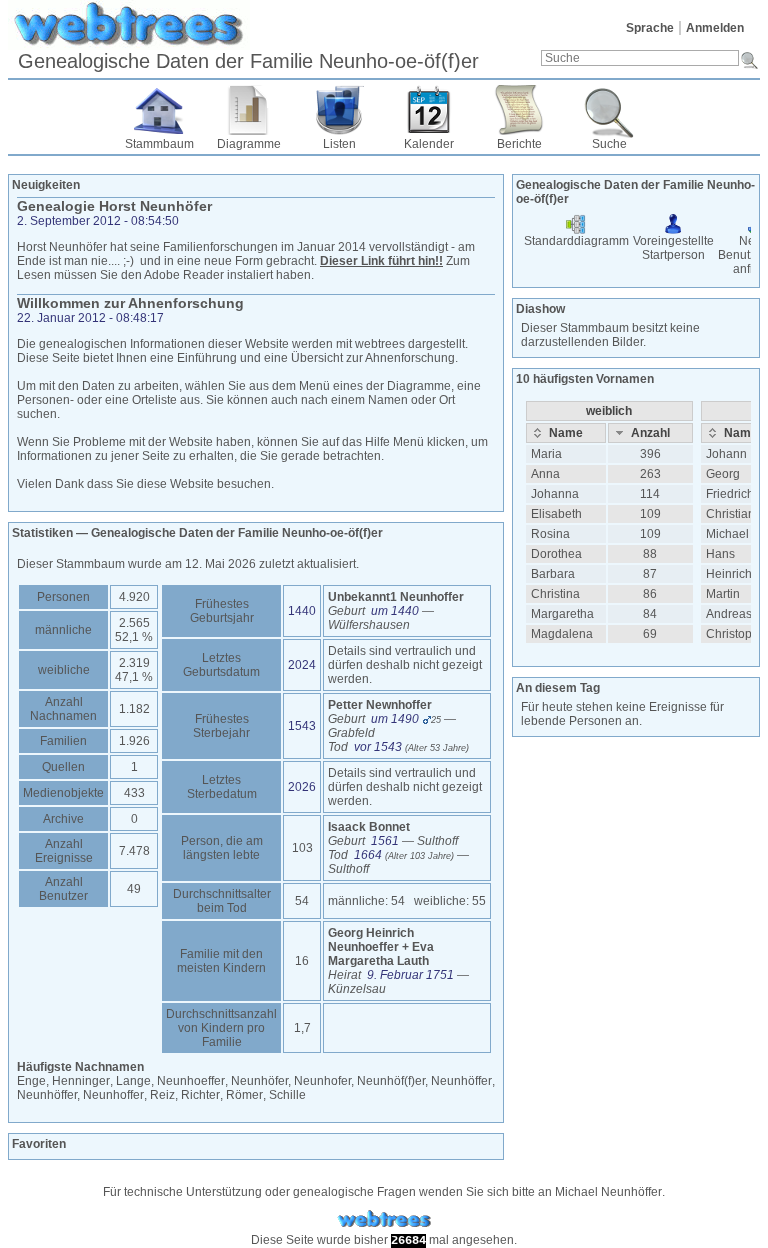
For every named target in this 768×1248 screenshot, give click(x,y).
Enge (31, 1081)
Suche (609, 144)
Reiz (162, 1095)
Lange (133, 1081)
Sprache (650, 28)
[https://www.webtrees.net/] (384, 1219)
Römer (244, 1095)
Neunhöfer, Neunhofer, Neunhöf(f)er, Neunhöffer (361, 1081)
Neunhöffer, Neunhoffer (80, 1095)
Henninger (81, 1081)
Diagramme (249, 144)
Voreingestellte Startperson (673, 248)
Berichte (519, 144)
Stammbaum (159, 144)
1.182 (134, 709)
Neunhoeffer (191, 1081)
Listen (339, 144)
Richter (200, 1095)
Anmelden (715, 28)
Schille (287, 1095)
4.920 (134, 597)
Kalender (429, 144)
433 (134, 793)
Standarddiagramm (576, 241)
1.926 (134, 741)
